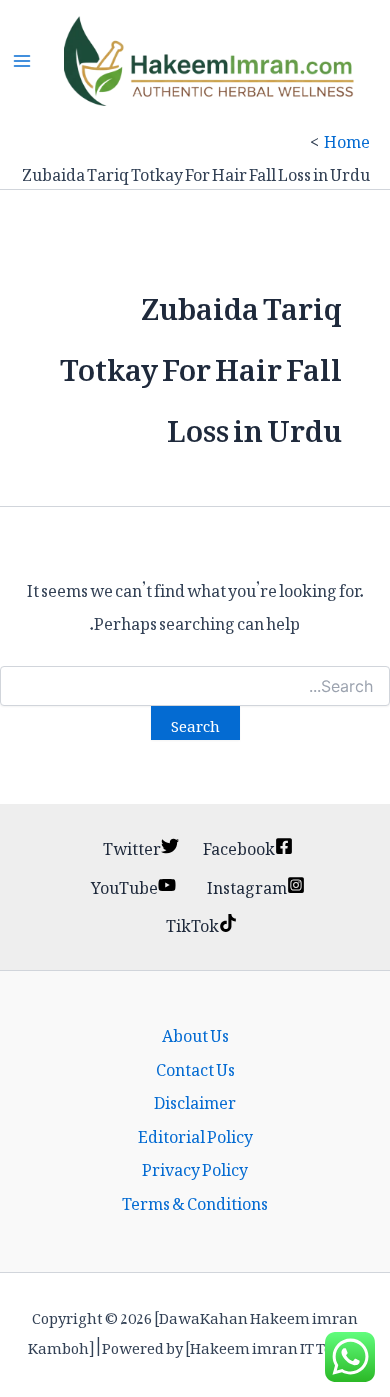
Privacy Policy (195, 1167)
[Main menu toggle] (22, 61)
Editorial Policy (195, 1134)
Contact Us (195, 1067)
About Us (195, 1033)
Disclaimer (195, 1100)
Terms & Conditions (195, 1201)
